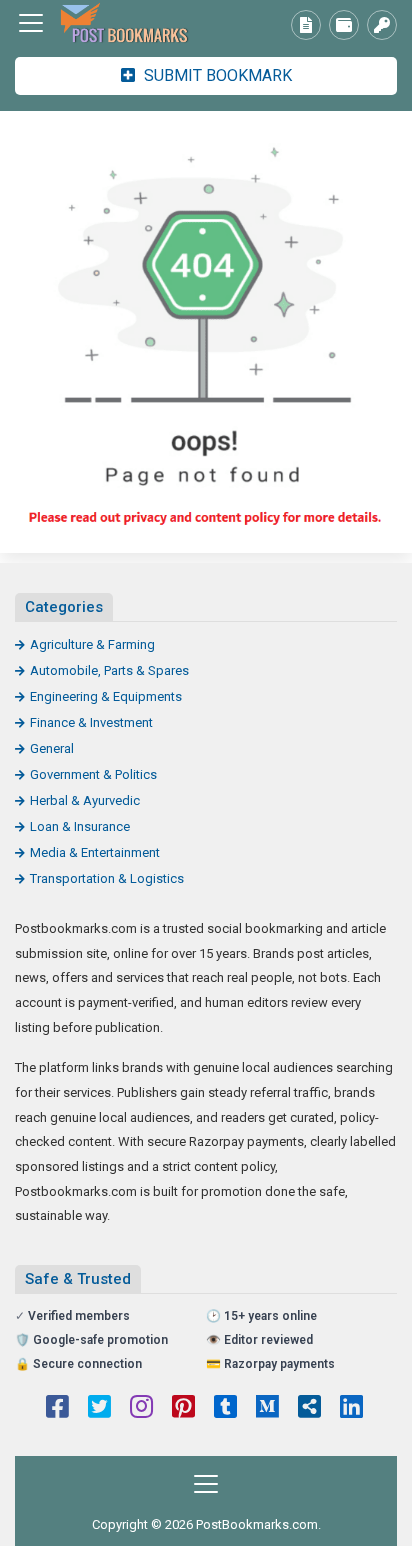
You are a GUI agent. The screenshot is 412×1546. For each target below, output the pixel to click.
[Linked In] (351, 1409)
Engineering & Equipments (106, 696)
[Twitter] (99, 1409)
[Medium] (267, 1409)
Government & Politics (93, 774)
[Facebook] (57, 1409)
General (52, 748)
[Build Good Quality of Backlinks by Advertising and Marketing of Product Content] (125, 23)
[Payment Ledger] (344, 25)
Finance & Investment (91, 722)
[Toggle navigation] (31, 23)
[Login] (382, 25)
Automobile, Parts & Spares (109, 670)
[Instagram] (141, 1409)
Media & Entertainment (95, 852)
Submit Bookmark (216, 75)
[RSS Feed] (309, 1409)
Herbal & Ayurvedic (85, 800)
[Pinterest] (183, 1409)
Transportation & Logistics (107, 878)
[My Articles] (306, 25)
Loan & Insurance (80, 826)
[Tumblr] (225, 1409)
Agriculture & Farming (92, 644)
